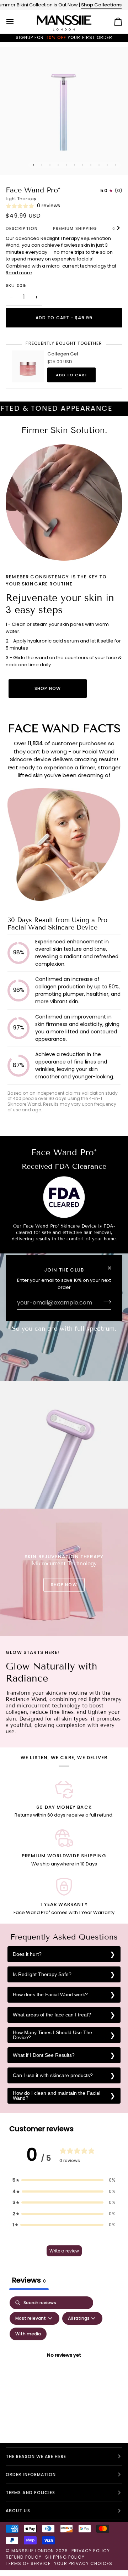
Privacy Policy (91, 2551)
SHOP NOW (48, 688)
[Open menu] (16, 22)
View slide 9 (99, 165)
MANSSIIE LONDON (33, 2551)
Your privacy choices (83, 2563)
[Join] (105, 1302)
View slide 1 (34, 165)
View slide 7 (83, 165)
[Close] (113, 1268)
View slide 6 (74, 165)
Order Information (31, 2474)
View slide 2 (42, 165)
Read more (19, 273)
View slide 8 (91, 165)
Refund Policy (24, 2557)
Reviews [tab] (29, 2280)
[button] (64, 2180)
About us (18, 2511)
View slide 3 (50, 165)
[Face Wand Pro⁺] (64, 1445)
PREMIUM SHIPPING (75, 228)
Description (22, 228)
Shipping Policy (65, 2557)
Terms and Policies (30, 2493)
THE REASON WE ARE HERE (36, 2456)
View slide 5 (66, 165)
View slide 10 (107, 165)
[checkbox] (28, 2334)
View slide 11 (115, 165)
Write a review (64, 2251)
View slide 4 (58, 165)
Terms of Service (28, 2563)
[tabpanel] (64, 2364)
